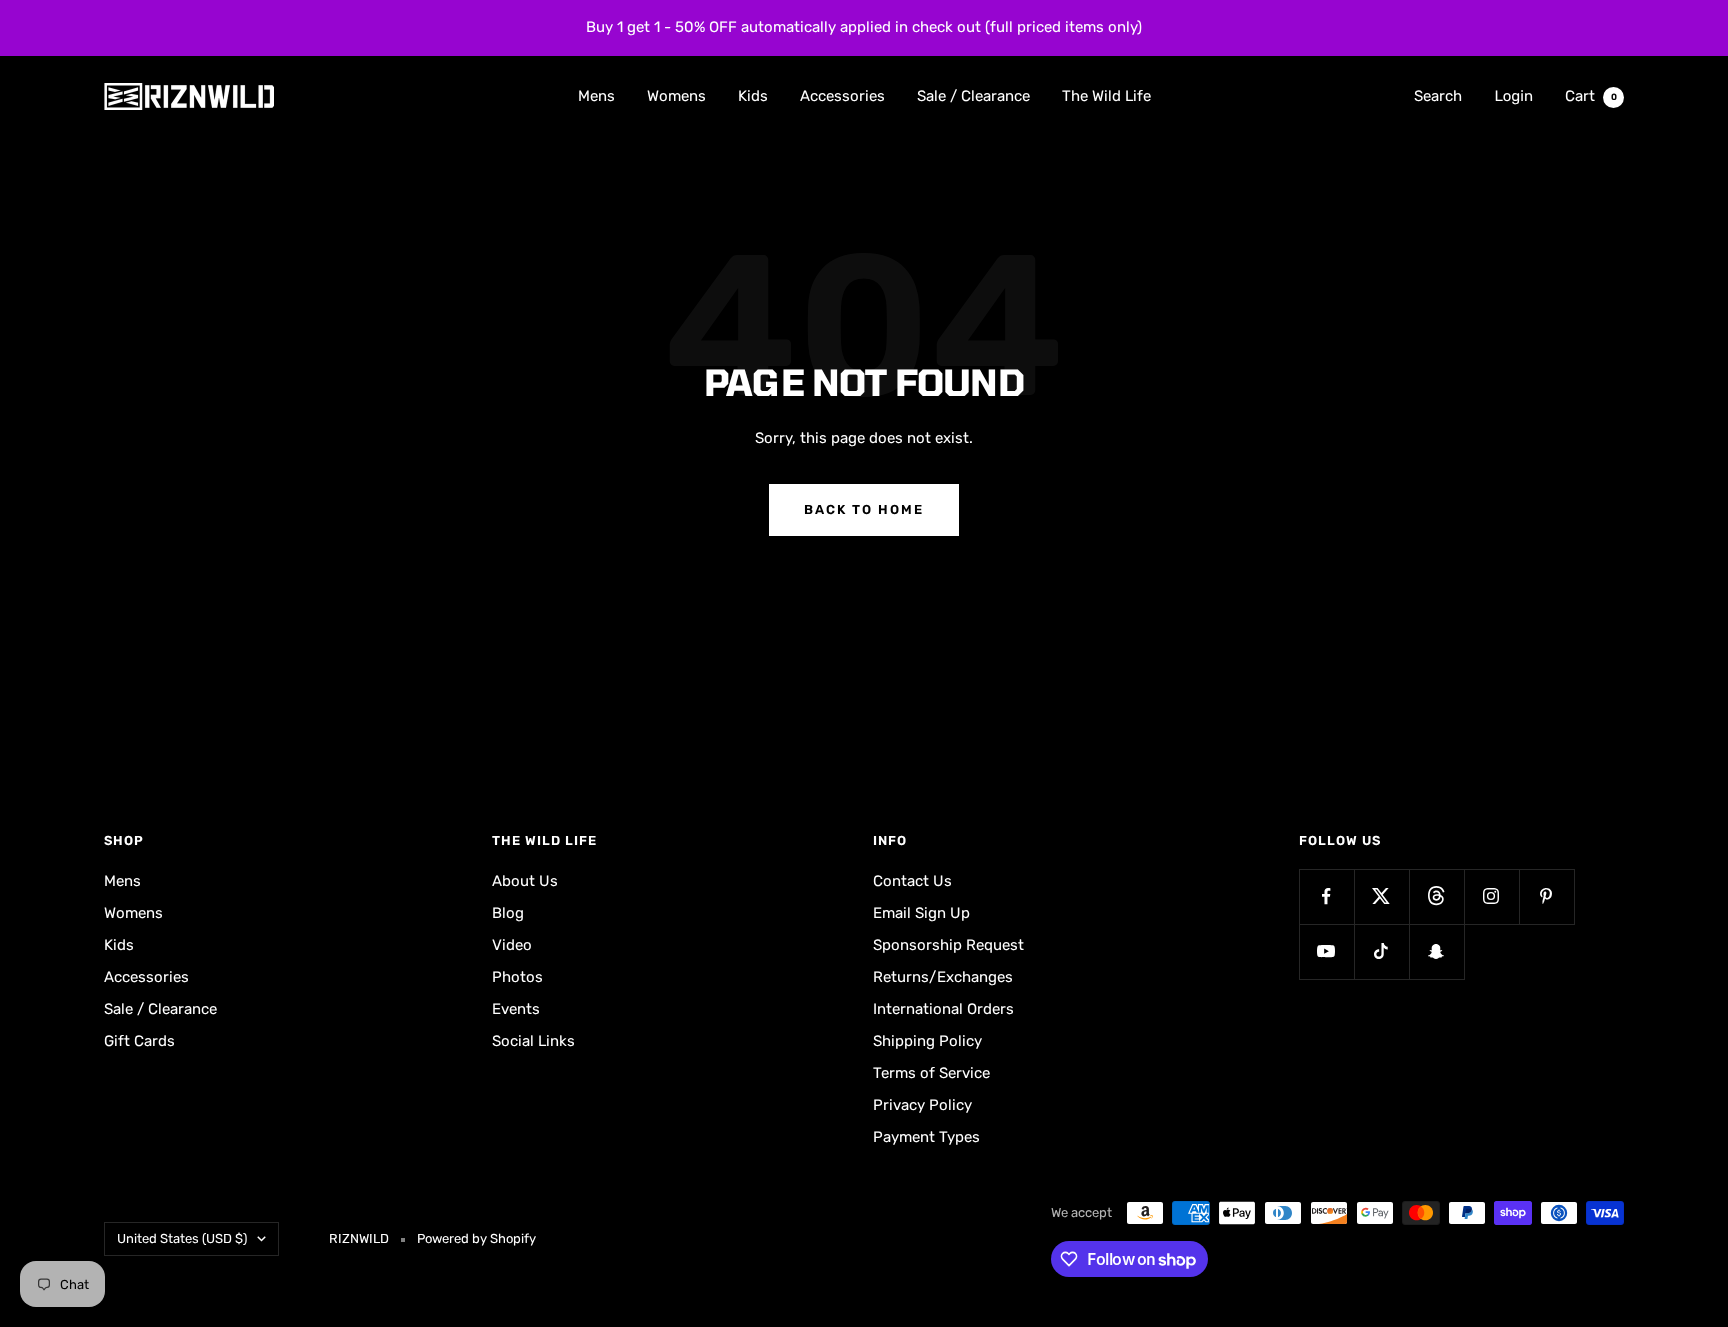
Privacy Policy (922, 1105)
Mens (596, 95)
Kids (753, 95)
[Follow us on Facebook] (1326, 896)
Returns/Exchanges (943, 977)
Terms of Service (931, 1073)
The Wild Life (1106, 95)
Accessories (842, 95)
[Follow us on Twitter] (1381, 896)
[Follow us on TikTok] (1381, 951)
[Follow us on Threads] (1436, 896)
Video (512, 945)
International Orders (943, 1009)
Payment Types (926, 1137)
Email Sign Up (921, 913)
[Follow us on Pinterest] (1546, 896)
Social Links (533, 1041)
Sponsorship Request (948, 945)
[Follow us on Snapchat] (1436, 951)
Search (1438, 95)
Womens (676, 95)
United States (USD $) (182, 1238)
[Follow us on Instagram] (1491, 896)
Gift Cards (139, 1041)
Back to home (864, 509)
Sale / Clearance (973, 95)
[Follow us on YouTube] (1326, 951)
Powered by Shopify (476, 1238)
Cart (1591, 95)
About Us (525, 881)
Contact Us (912, 881)
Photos (517, 977)
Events (516, 1009)
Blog (508, 913)
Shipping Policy (927, 1041)
